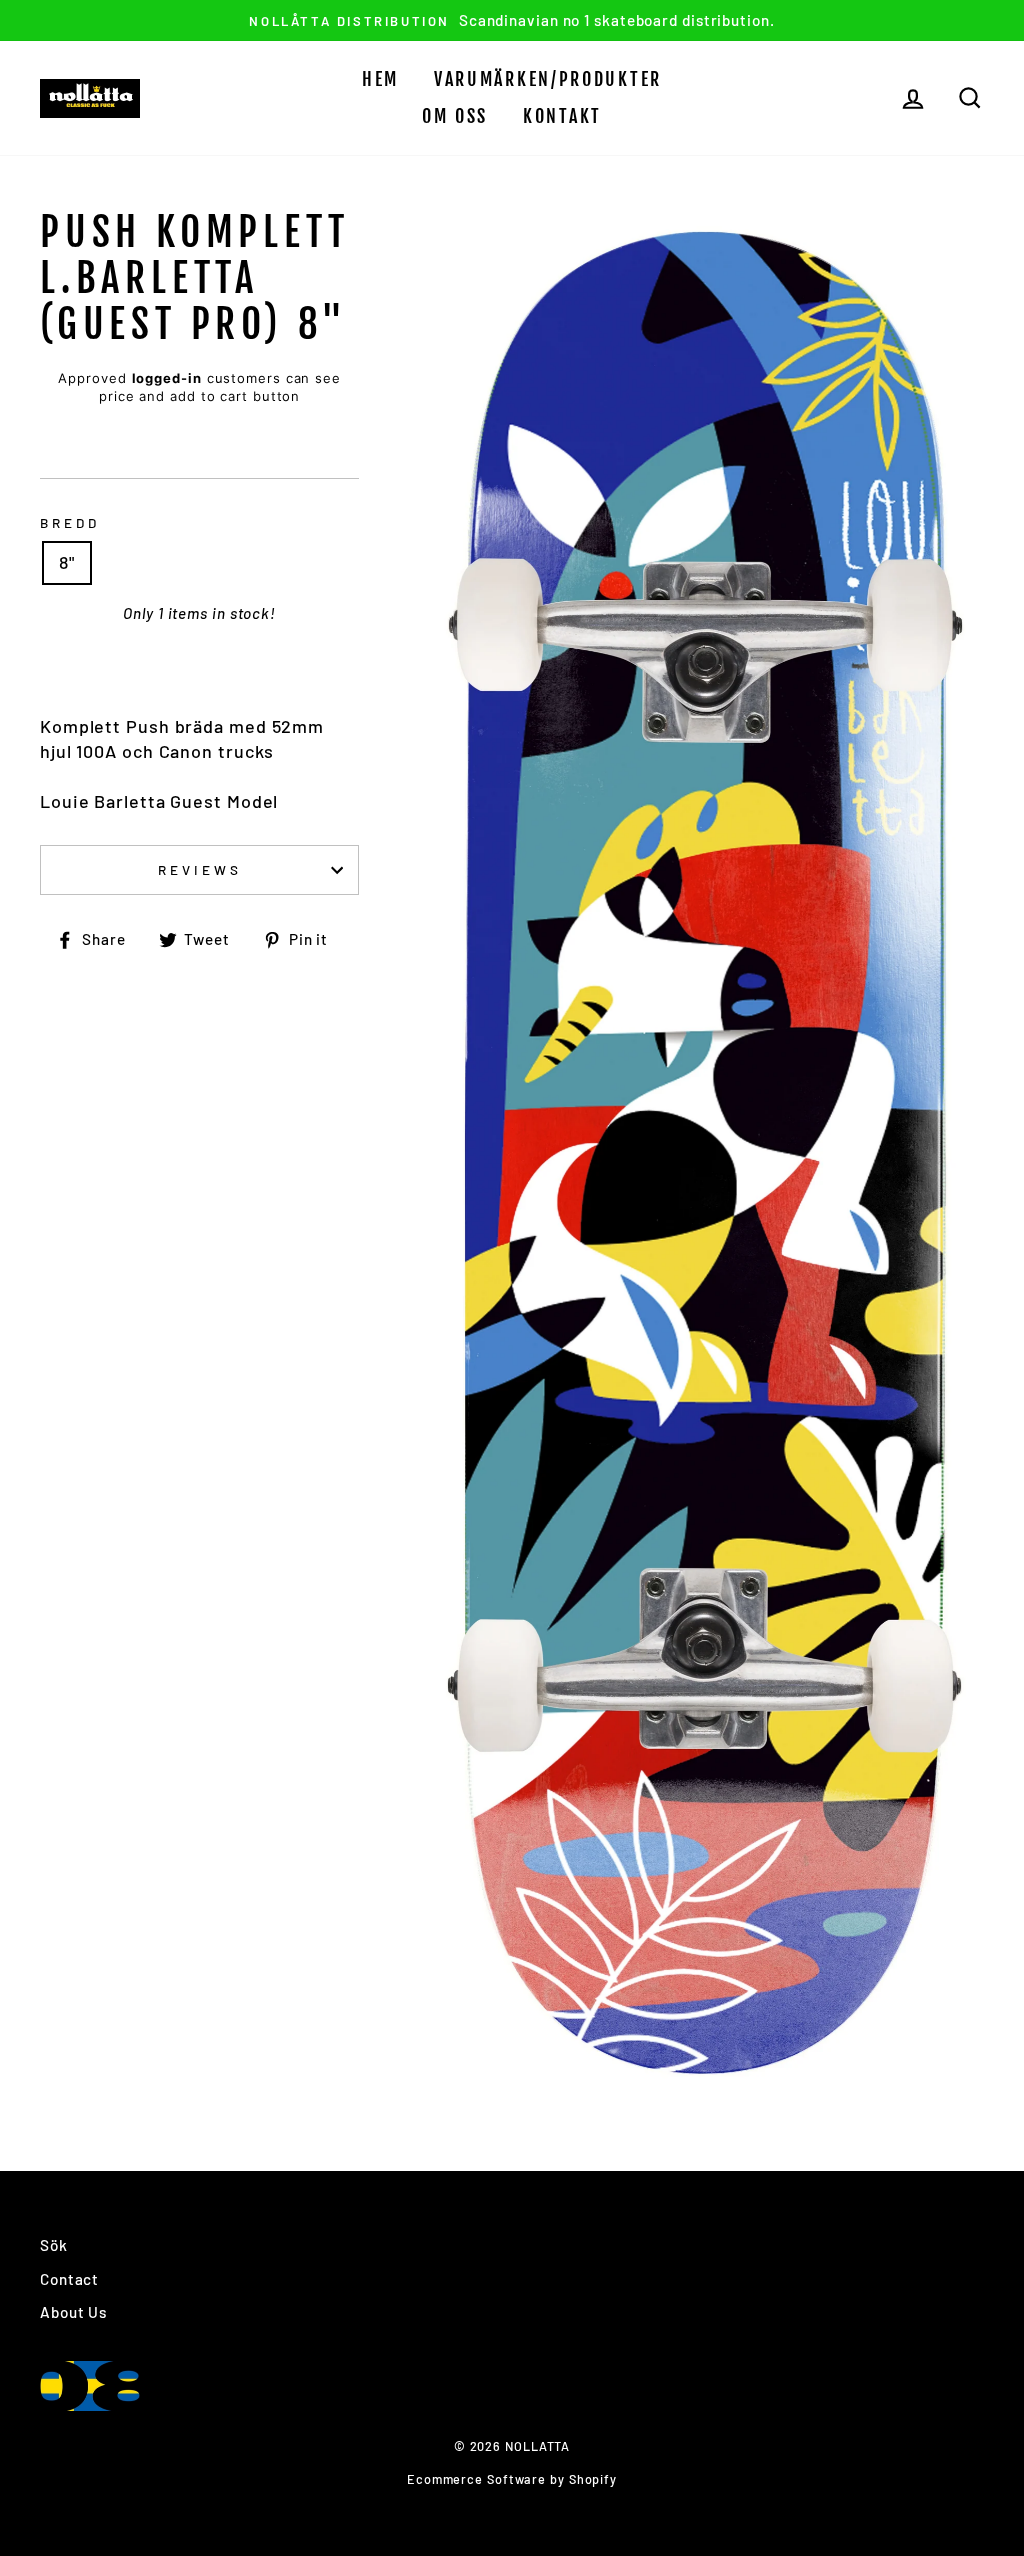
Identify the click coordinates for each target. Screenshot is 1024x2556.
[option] (512, 20)
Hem (380, 79)
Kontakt (562, 116)
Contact (69, 2279)
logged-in (167, 378)
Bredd (70, 522)
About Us (73, 2312)
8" (67, 562)
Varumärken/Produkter (548, 79)
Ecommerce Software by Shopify (512, 2479)
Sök (54, 2245)
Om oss (455, 116)
